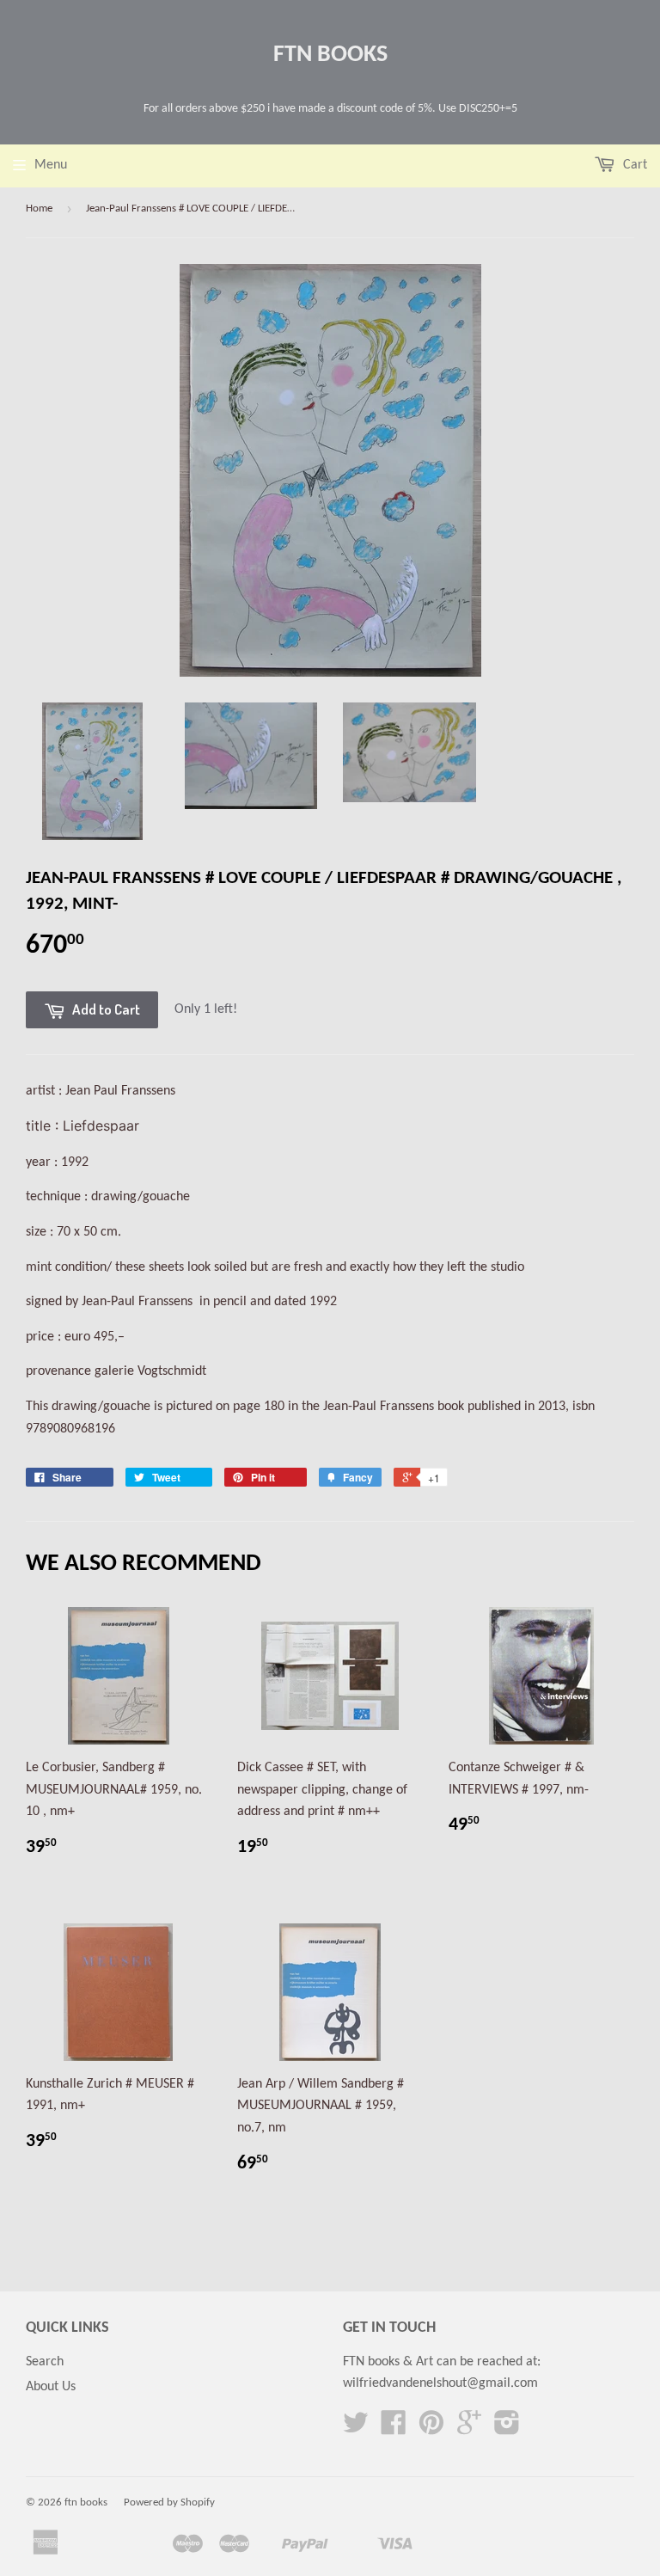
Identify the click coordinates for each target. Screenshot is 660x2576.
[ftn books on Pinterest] (431, 2429)
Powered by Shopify (169, 2502)
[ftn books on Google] (469, 2429)
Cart (633, 165)
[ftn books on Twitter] (356, 2429)
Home (39, 209)
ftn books (330, 55)
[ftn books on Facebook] (394, 2429)
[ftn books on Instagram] (507, 2429)
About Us (51, 2387)
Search (45, 2362)
